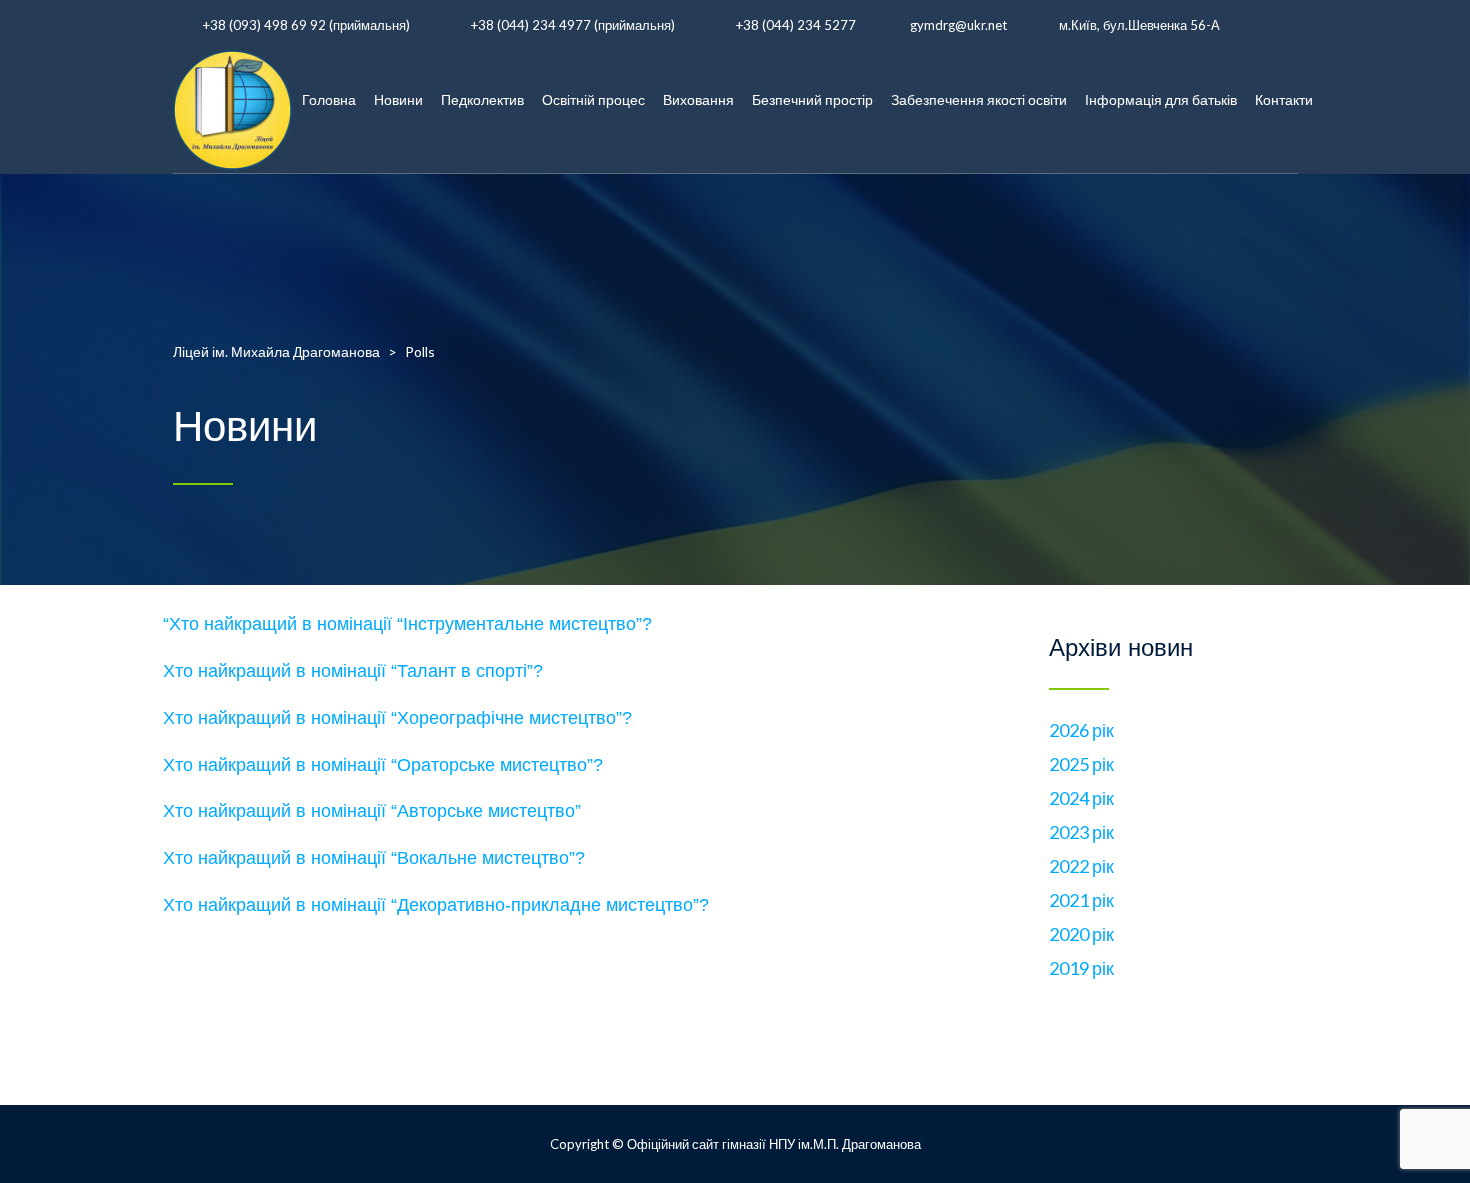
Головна (329, 99)
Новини (398, 99)
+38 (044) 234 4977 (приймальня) (573, 25)
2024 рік (1081, 798)
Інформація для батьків (1161, 99)
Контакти (1284, 99)
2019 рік (1081, 968)
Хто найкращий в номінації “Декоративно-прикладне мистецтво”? (436, 905)
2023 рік (1081, 832)
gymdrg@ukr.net (958, 25)
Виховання (698, 99)
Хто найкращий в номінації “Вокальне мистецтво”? (374, 858)
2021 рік (1081, 900)
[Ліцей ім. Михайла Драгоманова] (233, 100)
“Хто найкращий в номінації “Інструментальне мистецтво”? (407, 624)
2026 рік (1081, 730)
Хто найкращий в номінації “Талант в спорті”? (353, 671)
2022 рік (1081, 866)
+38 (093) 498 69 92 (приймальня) (306, 25)
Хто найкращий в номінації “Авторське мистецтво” (372, 811)
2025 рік (1081, 764)
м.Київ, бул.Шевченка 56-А (1139, 25)
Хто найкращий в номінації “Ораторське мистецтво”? (383, 765)
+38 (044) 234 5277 (796, 25)
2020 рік (1081, 934)
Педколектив (482, 99)
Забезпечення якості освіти (979, 99)
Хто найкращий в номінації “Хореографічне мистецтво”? (397, 718)
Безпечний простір (812, 99)
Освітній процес (593, 99)
